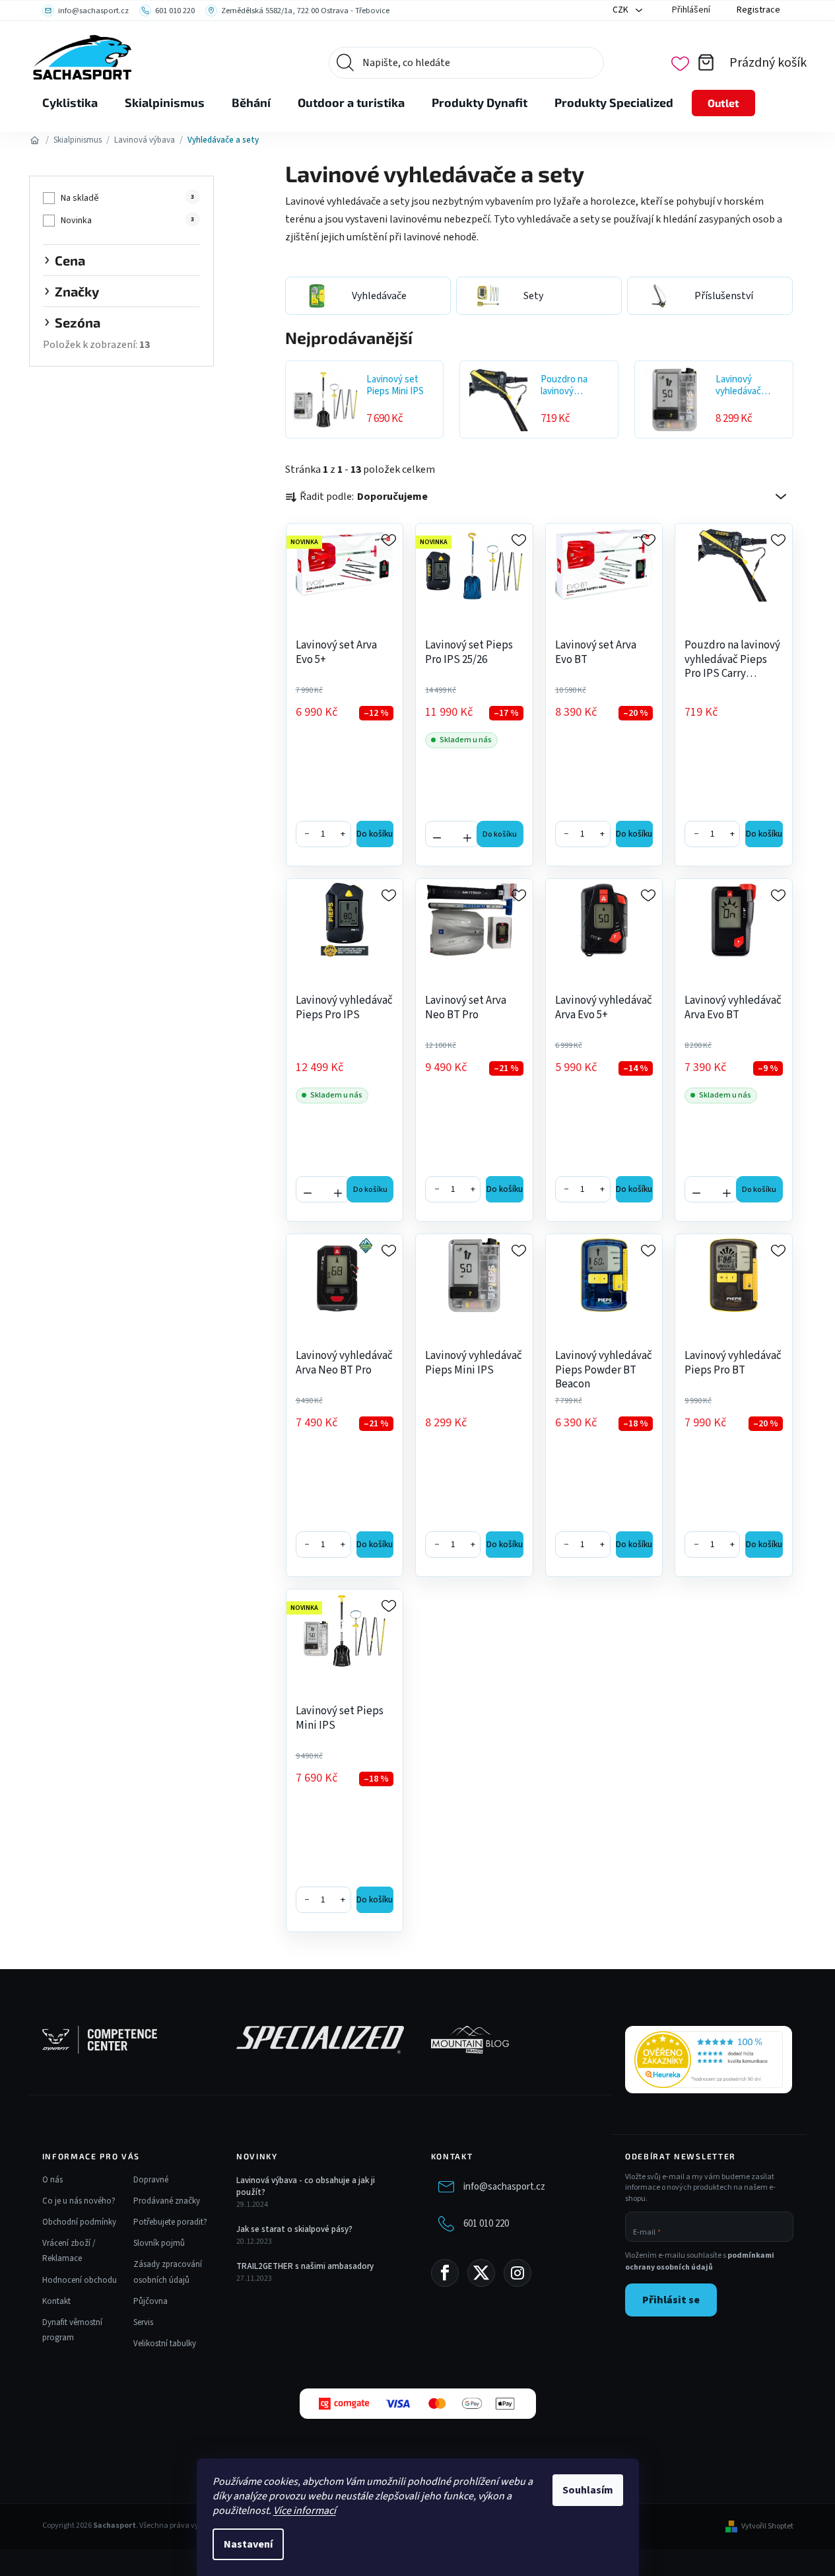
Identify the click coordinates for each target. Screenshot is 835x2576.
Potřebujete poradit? (170, 2222)
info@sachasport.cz (504, 2186)
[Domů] (35, 140)
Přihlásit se (671, 2300)
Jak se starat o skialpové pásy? (294, 2229)
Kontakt (56, 2301)
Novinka (127, 221)
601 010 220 (486, 2223)
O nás (52, 2180)
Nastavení (248, 2544)
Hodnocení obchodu (80, 2280)
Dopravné (151, 2180)
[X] (481, 2273)
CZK (621, 10)
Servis (143, 2322)
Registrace (758, 10)
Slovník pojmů (159, 2243)
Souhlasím (588, 2490)
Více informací (305, 2511)
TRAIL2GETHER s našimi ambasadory (305, 2266)
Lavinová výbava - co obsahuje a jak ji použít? (306, 2186)
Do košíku (375, 834)
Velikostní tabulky (165, 2344)
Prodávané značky (167, 2201)
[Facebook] (445, 2273)
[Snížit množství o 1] (437, 833)
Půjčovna (150, 2301)
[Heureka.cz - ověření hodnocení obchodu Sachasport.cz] (709, 2060)
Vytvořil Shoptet (767, 2526)
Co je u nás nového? (79, 2201)
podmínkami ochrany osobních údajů (700, 2261)
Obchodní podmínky (79, 2222)
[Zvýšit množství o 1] (467, 833)
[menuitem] (70, 103)
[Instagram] (518, 2273)
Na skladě (127, 198)
